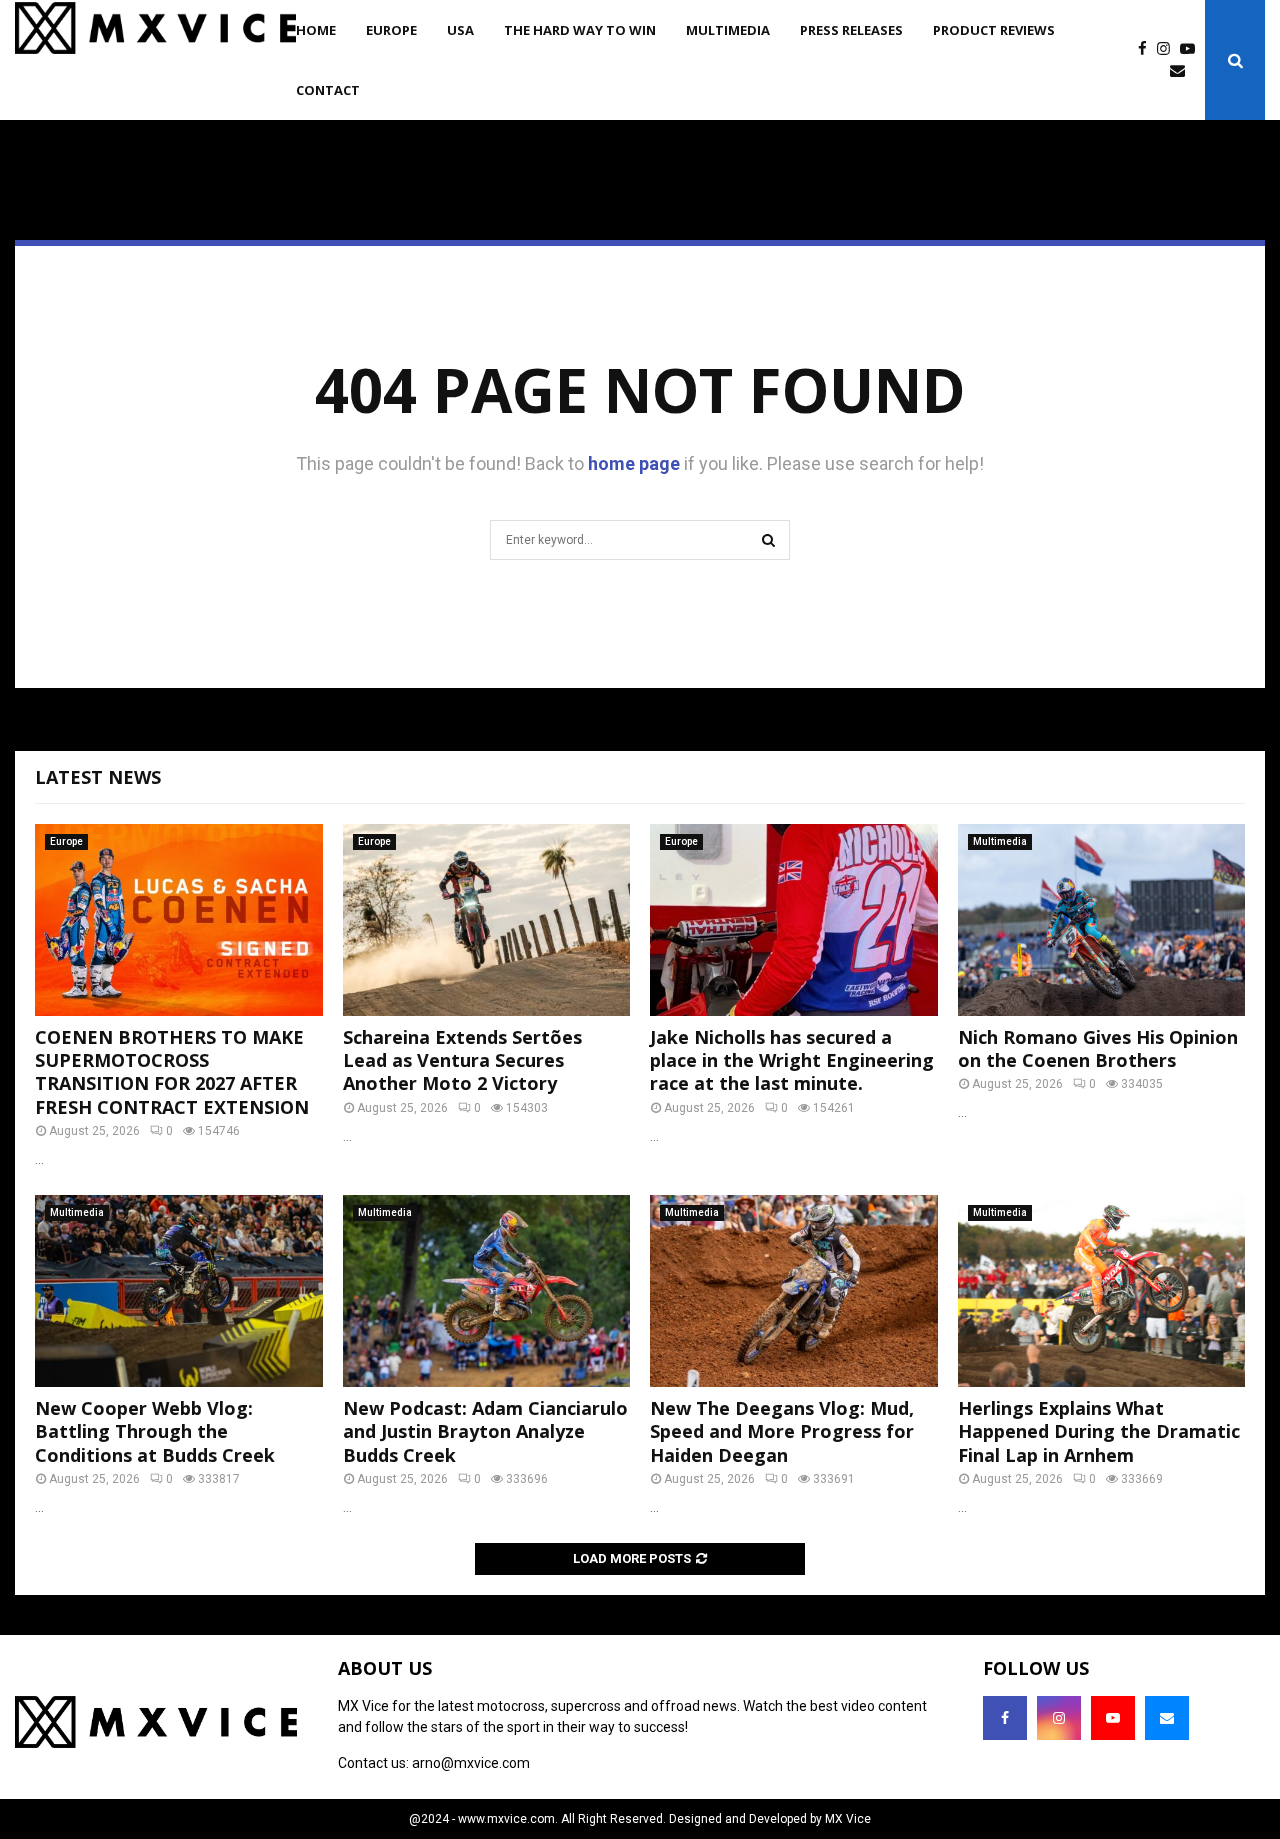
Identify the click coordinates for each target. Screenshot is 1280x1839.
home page (634, 463)
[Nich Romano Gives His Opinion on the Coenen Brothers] (1102, 920)
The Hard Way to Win (580, 30)
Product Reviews (994, 30)
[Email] (1182, 71)
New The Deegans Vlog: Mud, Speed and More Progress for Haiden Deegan (782, 1431)
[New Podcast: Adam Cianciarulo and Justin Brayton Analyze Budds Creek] (487, 1291)
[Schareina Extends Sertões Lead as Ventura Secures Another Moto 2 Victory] (487, 920)
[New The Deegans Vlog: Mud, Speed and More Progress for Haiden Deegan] (794, 1291)
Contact (328, 90)
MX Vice (848, 1819)
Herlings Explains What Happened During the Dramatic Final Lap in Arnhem (1099, 1431)
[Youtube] (1192, 49)
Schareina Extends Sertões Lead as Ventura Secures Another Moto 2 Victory (462, 1060)
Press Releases (851, 30)
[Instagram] (1168, 49)
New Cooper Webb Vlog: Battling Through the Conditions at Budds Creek (155, 1431)
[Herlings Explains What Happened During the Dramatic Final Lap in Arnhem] (1102, 1291)
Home (316, 30)
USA (460, 30)
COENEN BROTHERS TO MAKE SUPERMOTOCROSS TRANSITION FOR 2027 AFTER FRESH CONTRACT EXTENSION (172, 1072)
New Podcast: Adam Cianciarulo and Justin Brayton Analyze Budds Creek (485, 1431)
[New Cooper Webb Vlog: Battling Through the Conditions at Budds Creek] (179, 1291)
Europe (391, 30)
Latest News (98, 777)
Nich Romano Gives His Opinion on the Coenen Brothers (1098, 1048)
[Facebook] (1147, 49)
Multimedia (728, 30)
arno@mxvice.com (471, 1763)
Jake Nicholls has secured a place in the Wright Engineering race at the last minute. (792, 1060)
